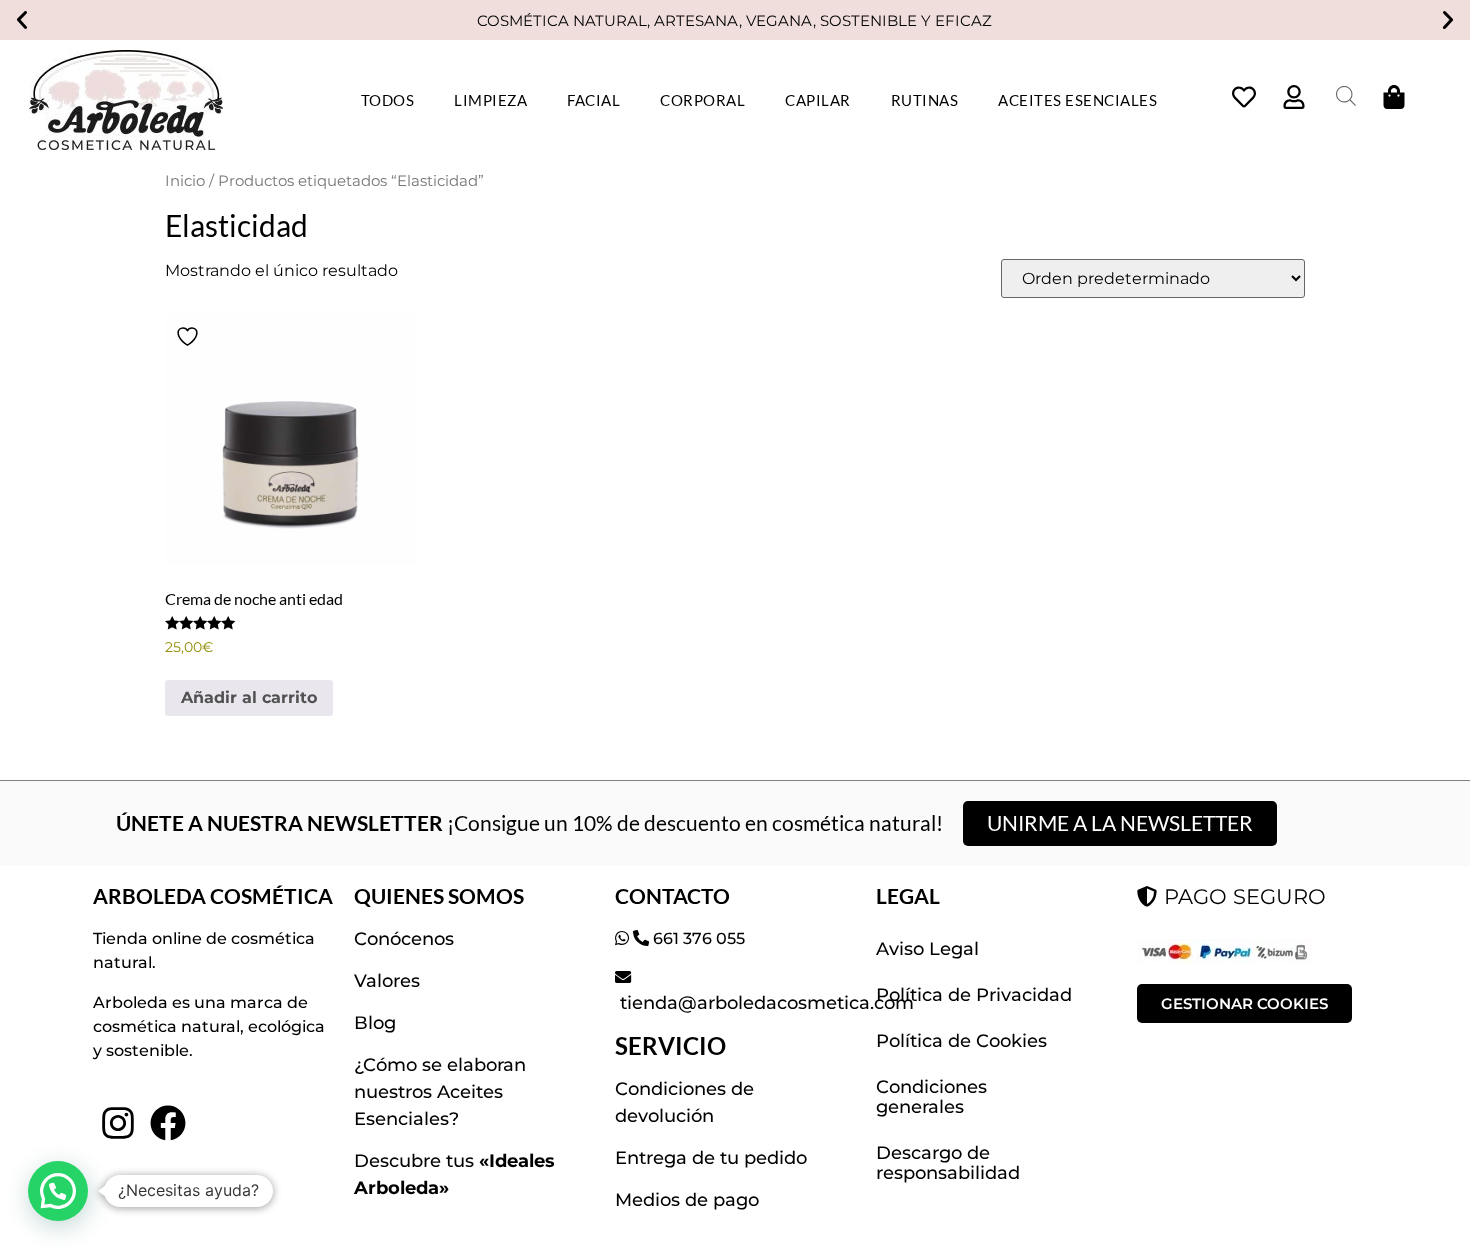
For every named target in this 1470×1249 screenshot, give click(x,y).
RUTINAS (925, 100)
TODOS (388, 100)
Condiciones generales (931, 1097)
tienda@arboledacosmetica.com (764, 1003)
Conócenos (404, 939)
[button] (22, 20)
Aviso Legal (927, 949)
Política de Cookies (961, 1041)
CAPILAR (818, 100)
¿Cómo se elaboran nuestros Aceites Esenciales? (440, 1092)
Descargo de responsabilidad (948, 1163)
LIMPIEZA (490, 100)
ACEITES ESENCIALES (1077, 100)
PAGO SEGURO (1242, 896)
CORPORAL (702, 100)
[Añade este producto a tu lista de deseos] (190, 336)
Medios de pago (687, 1200)
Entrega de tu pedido (711, 1158)
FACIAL (593, 100)
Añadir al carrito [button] (249, 697)
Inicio (185, 181)
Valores (387, 981)
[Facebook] (168, 1122)
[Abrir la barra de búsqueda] (1346, 96)
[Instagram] (118, 1122)
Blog (375, 1023)
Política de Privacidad (974, 995)
